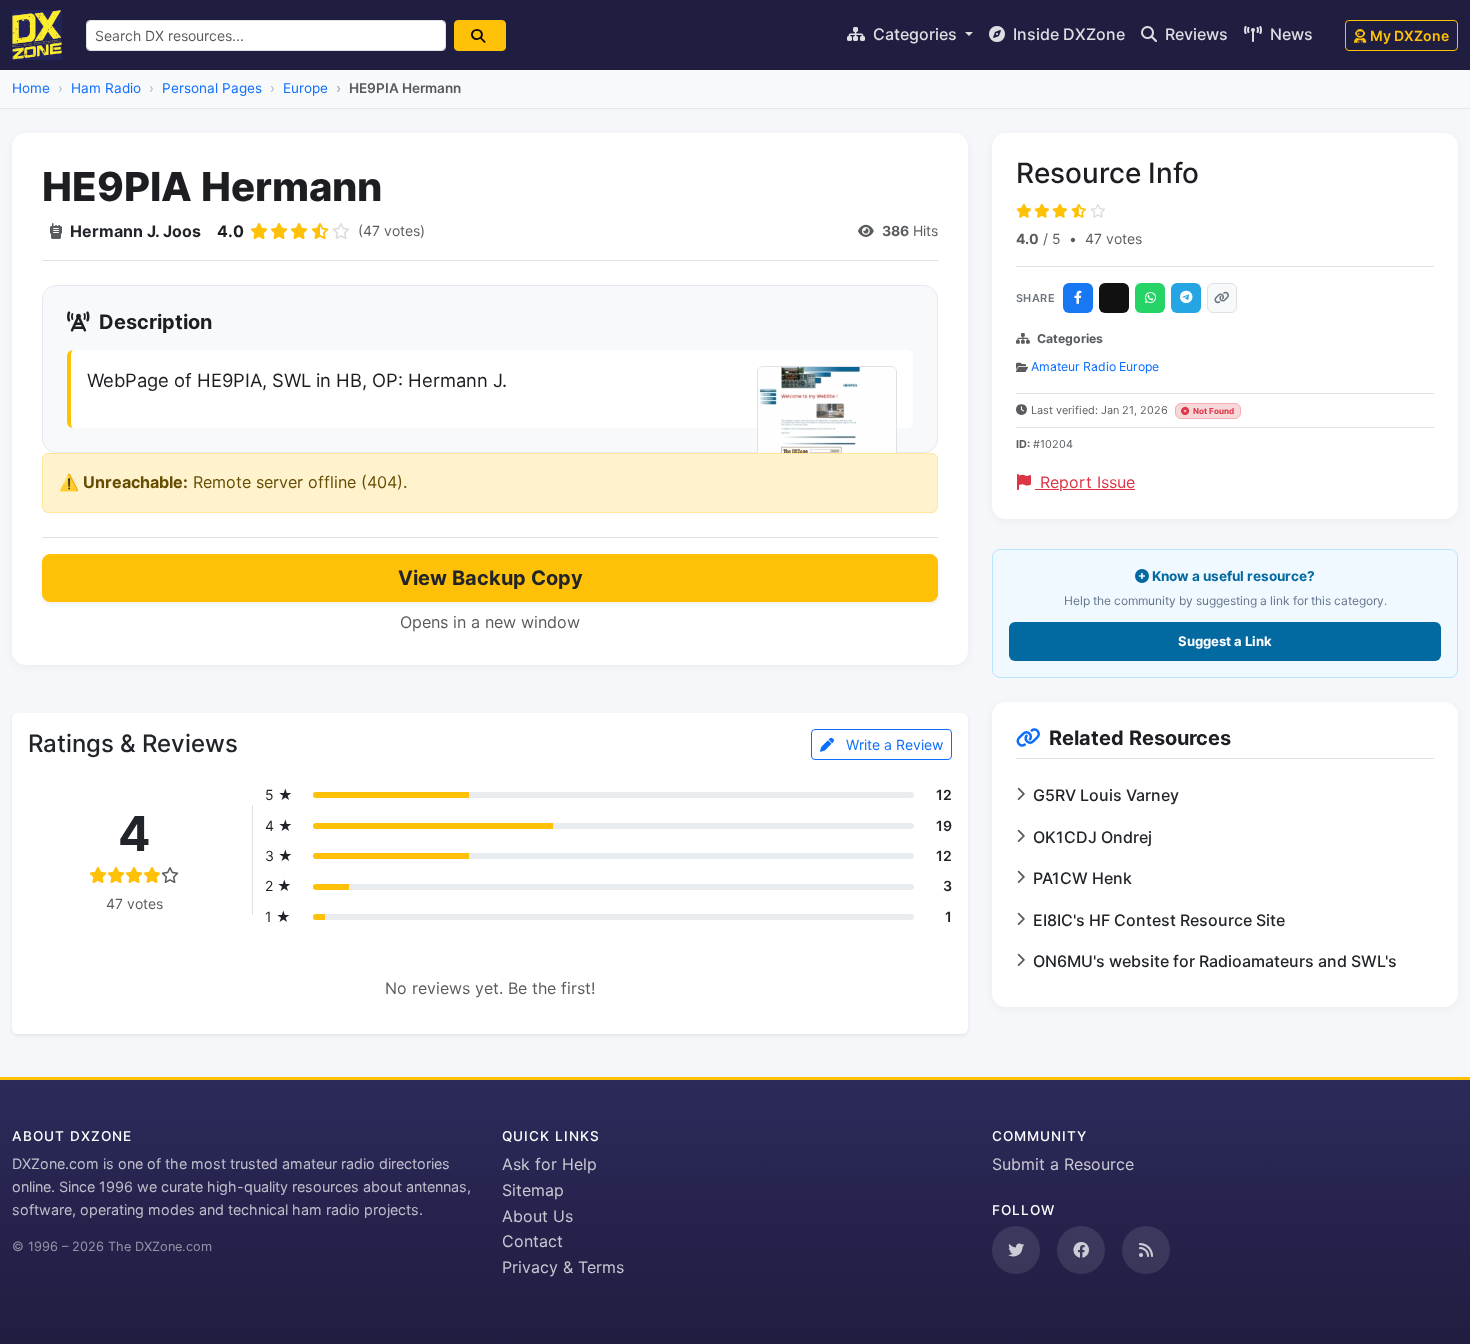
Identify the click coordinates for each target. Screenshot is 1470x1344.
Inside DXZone (1067, 34)
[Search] (480, 35)
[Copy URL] (1222, 298)
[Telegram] (1186, 298)
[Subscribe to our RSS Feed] (1146, 1250)
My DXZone (1409, 35)
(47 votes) (391, 230)
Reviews (1194, 34)
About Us (537, 1216)
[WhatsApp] (1150, 298)
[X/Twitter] (1114, 298)
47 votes (1113, 238)
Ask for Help (549, 1164)
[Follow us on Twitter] (1016, 1250)
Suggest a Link (1225, 641)
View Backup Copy (490, 578)
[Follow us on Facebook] (1081, 1250)
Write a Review (892, 744)
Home (31, 88)
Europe (305, 88)
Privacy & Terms (563, 1267)
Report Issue (1085, 482)
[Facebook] (1078, 298)
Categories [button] (915, 34)
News (1289, 34)
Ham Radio (106, 88)
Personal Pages (212, 88)
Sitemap (533, 1190)
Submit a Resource (1063, 1164)
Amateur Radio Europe (1095, 366)
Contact (532, 1241)
